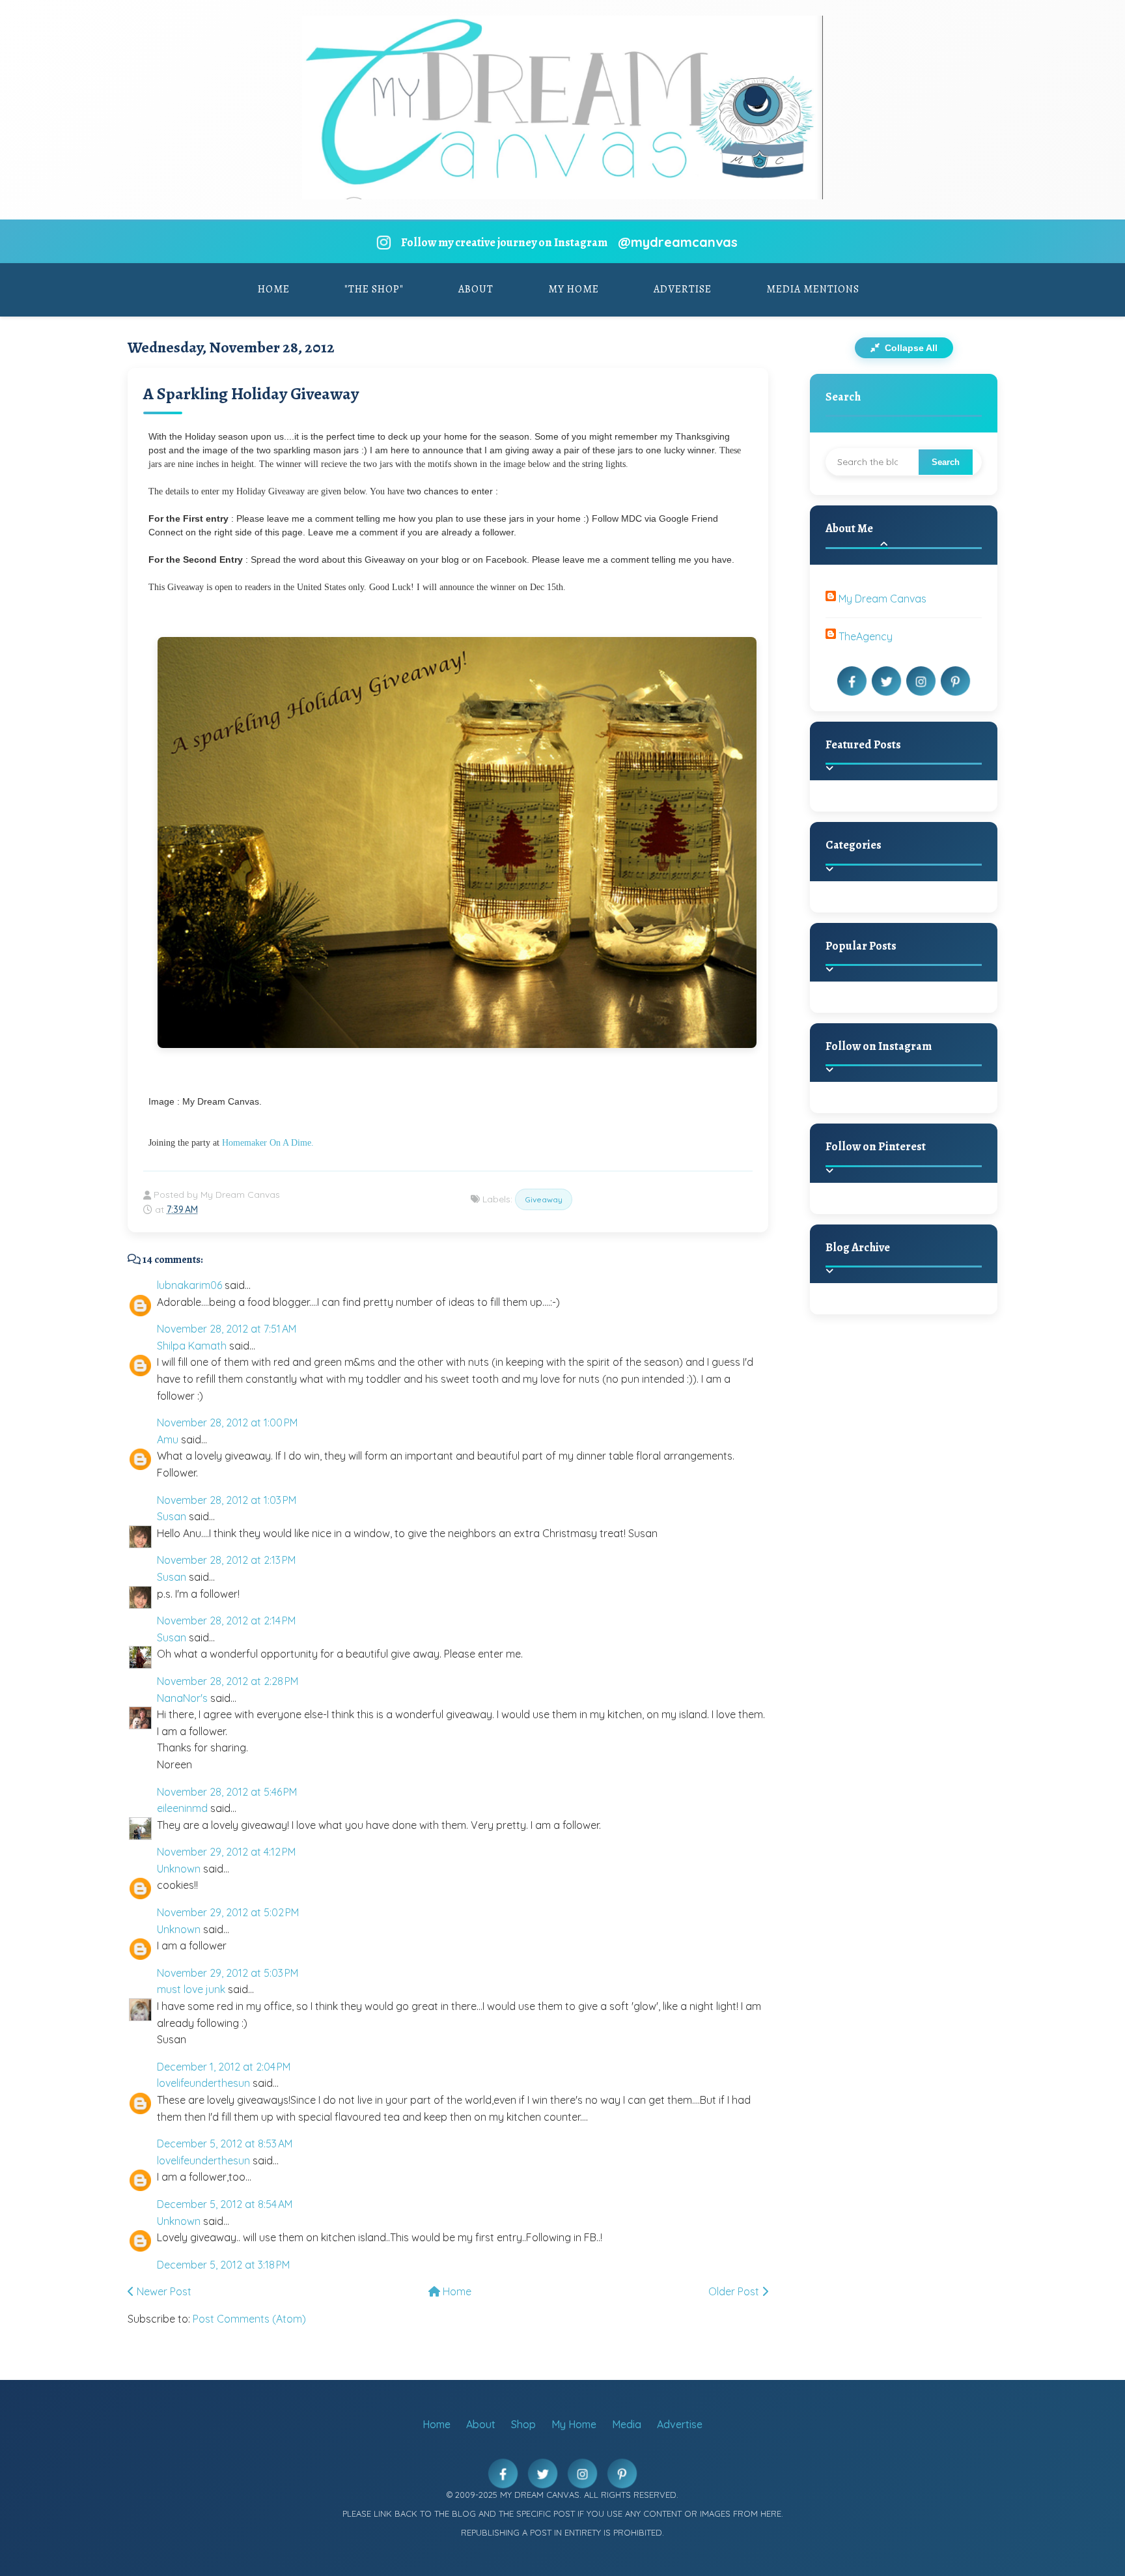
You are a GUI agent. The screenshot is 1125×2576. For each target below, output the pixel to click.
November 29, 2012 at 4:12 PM (226, 1852)
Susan (172, 1516)
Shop (523, 2424)
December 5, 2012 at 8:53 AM (225, 2144)
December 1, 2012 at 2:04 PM (224, 2067)
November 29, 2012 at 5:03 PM (228, 1973)
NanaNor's (182, 1698)
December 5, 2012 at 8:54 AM (225, 2204)
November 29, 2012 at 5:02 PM (228, 1912)
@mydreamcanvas (678, 242)
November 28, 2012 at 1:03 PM (227, 1500)
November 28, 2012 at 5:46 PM (227, 1792)
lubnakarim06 (189, 1285)
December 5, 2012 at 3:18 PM (223, 2265)
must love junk (191, 1989)
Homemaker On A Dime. (268, 1143)
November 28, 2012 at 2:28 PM (228, 1681)
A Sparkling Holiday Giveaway (251, 394)
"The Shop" (374, 289)
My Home (574, 289)
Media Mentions (813, 289)
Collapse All (910, 348)
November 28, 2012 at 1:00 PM (227, 1422)
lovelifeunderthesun (203, 2083)
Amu (168, 1439)
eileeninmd (182, 1808)
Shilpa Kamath (192, 1346)
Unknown (179, 1869)
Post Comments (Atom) (249, 2319)
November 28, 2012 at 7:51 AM (227, 1329)
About (476, 289)
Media (627, 2424)
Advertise (683, 289)
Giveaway (544, 1199)
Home (274, 289)
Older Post (735, 2291)
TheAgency (866, 636)
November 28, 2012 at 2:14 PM (226, 1621)
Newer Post (163, 2291)
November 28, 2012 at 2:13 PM (226, 1560)
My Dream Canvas (882, 599)
